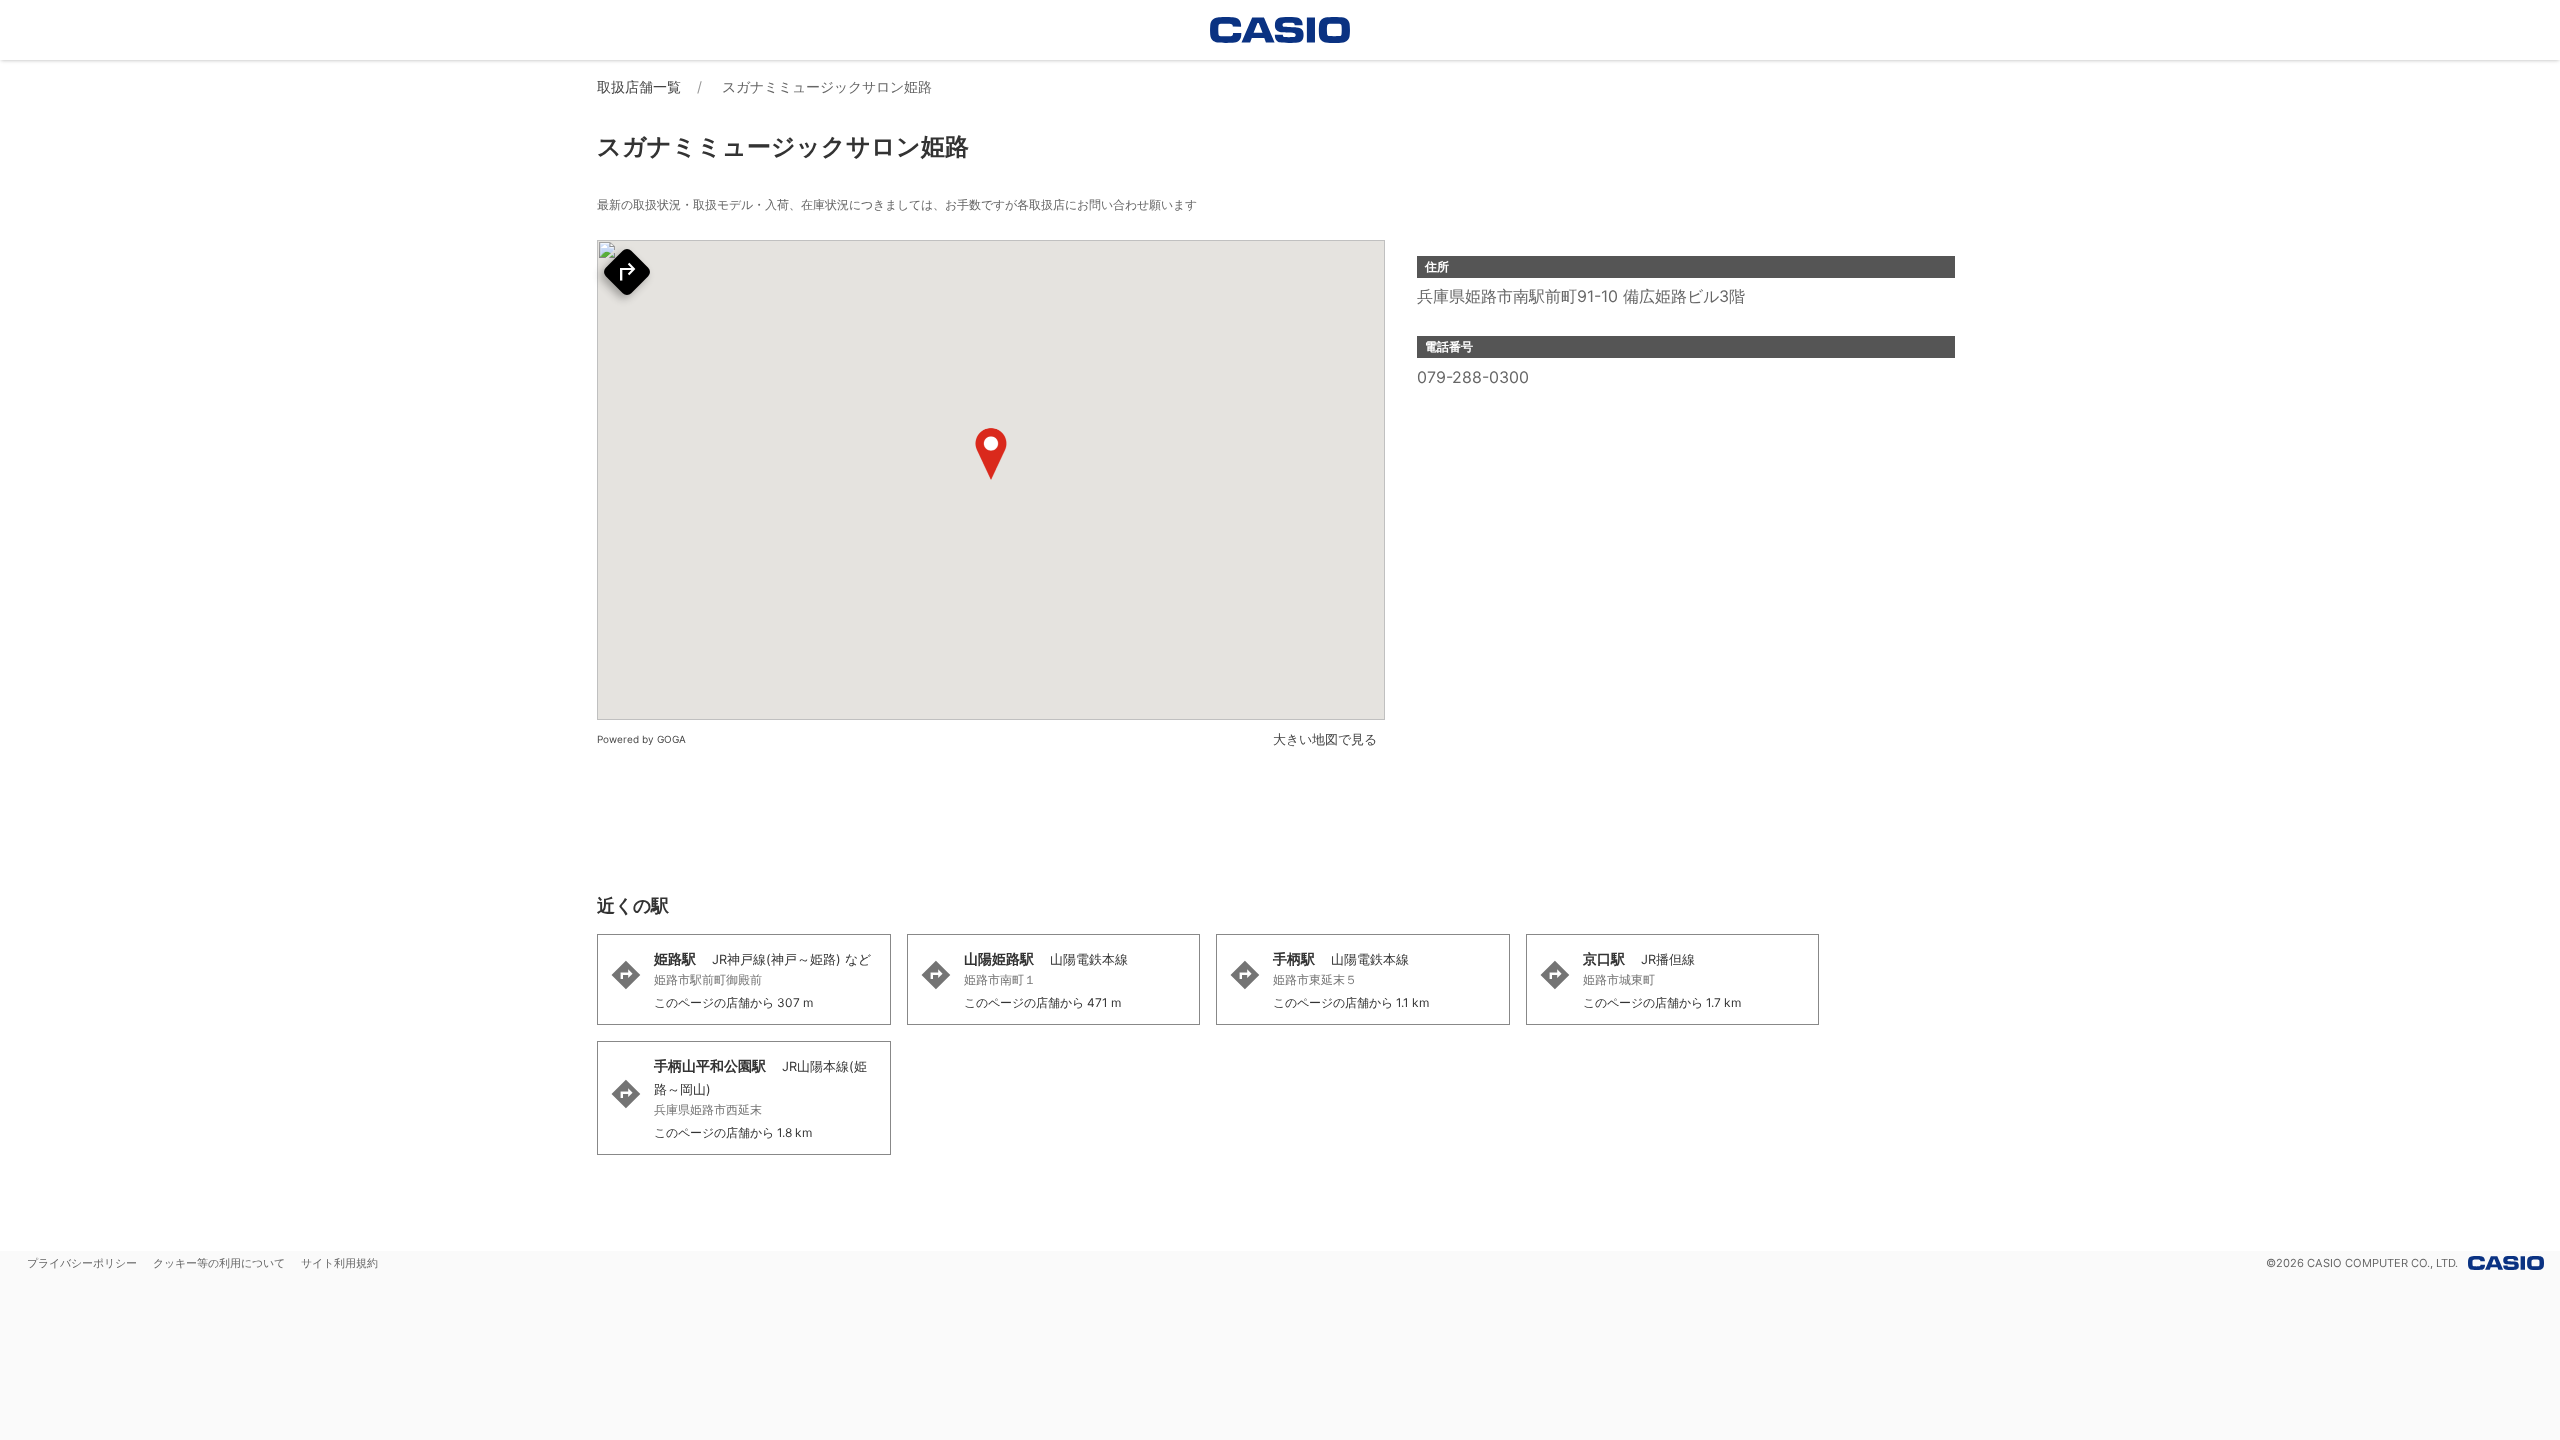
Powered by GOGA (641, 739)
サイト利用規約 (339, 1263)
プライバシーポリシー (82, 1263)
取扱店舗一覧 (639, 86)
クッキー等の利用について (219, 1263)
